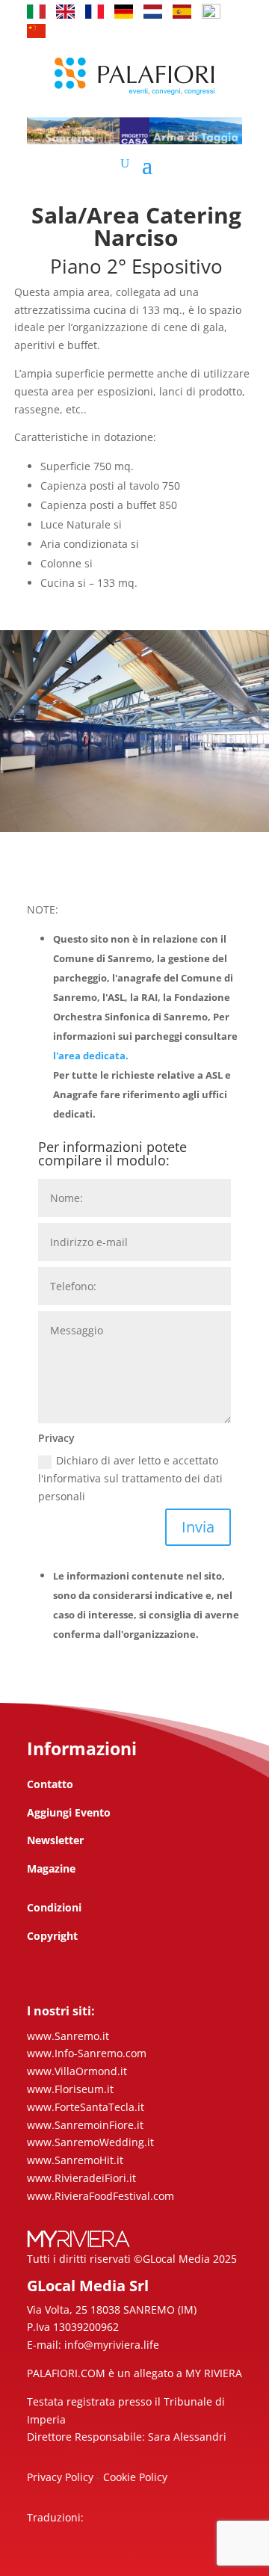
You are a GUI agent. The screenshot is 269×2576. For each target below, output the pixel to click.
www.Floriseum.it (70, 2089)
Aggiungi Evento (69, 1812)
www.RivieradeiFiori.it (81, 2178)
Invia (198, 1527)
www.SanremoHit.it (75, 2160)
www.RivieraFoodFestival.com (101, 2196)
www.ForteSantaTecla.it (86, 2107)
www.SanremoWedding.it (90, 2142)
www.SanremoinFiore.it (85, 2125)
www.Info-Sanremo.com (87, 2053)
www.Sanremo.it (68, 2036)
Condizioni (54, 1907)
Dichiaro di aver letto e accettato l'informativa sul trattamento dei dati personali (130, 1478)
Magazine (51, 1868)
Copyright (52, 1936)
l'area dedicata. (91, 1056)
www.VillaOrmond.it (77, 2071)
